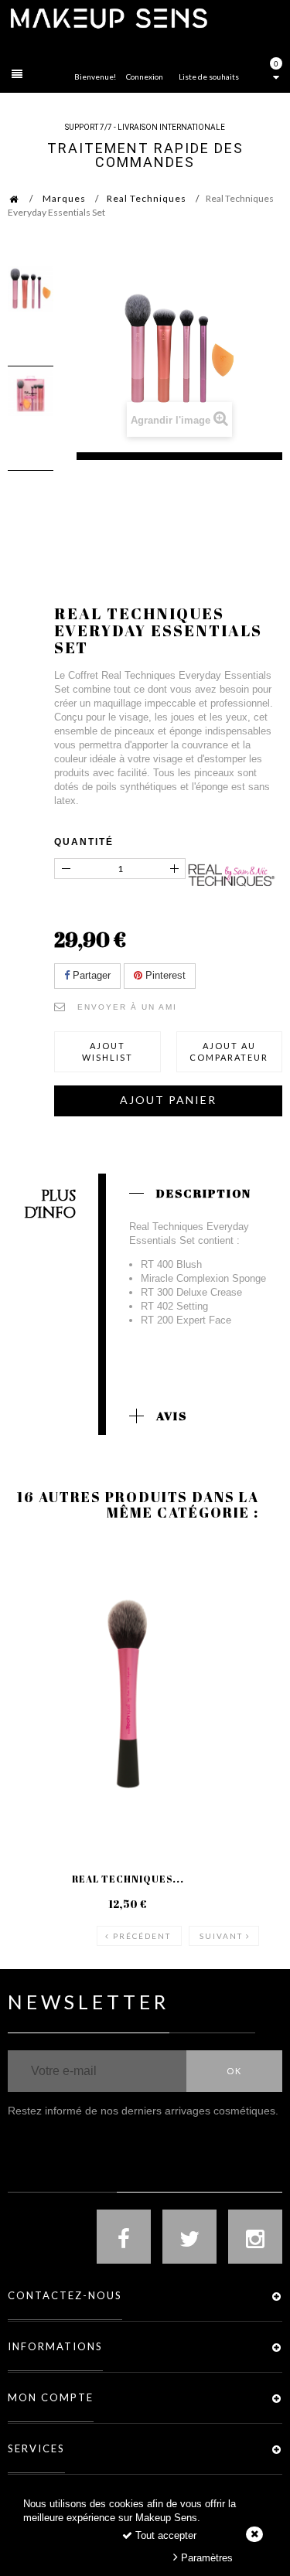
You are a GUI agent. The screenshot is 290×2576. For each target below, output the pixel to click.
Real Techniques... (128, 1879)
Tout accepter (164, 2535)
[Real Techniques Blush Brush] (128, 1694)
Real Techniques (147, 198)
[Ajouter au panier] (38, 1603)
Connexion (145, 77)
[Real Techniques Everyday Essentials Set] (31, 289)
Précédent (142, 1936)
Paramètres (205, 2558)
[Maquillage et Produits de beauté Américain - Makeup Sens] (108, 17)
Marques (64, 198)
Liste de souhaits (209, 77)
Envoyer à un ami (127, 1007)
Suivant (221, 1936)
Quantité (84, 842)
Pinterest (164, 975)
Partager (90, 975)
